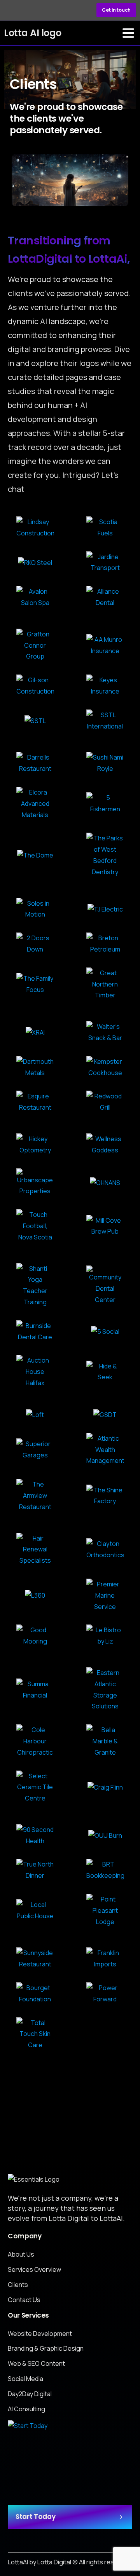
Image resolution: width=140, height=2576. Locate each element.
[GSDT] (105, 1415)
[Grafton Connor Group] (35, 645)
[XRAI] (35, 1032)
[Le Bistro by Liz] (105, 1636)
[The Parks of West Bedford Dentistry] (105, 855)
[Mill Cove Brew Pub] (105, 1226)
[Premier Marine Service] (105, 1595)
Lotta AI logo (33, 33)
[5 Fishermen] (105, 803)
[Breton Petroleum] (105, 944)
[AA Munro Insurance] (105, 645)
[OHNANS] (105, 1182)
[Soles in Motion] (35, 909)
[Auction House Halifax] (35, 1372)
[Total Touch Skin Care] (35, 2034)
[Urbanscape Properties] (35, 1183)
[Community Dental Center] (105, 1285)
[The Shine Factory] (105, 1496)
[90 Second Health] (35, 1835)
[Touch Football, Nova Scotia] (35, 1226)
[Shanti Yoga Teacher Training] (35, 1285)
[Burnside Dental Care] (35, 1332)
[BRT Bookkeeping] (105, 1870)
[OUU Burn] (105, 1835)
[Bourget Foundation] (35, 1994)
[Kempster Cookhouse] (105, 1067)
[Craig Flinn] (105, 1787)
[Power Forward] (105, 1994)
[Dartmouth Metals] (35, 1067)
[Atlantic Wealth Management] (105, 1450)
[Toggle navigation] (128, 33)
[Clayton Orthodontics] (105, 1549)
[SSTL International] (105, 721)
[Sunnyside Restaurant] (35, 1959)
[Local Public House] (35, 1910)
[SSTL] (35, 721)
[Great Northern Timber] (105, 984)
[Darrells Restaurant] (35, 763)
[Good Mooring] (35, 1636)
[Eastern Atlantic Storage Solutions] (105, 1690)
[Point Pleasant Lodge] (105, 1910)
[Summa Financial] (35, 1690)
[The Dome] (35, 855)
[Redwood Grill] (105, 1102)
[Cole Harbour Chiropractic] (35, 1741)
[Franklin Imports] (105, 1959)
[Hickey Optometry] (35, 1145)
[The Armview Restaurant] (35, 1495)
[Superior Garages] (35, 1450)
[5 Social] (105, 1331)
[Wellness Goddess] (105, 1145)
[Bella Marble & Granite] (105, 1741)
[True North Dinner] (35, 1870)
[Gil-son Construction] (35, 686)
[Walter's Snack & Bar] (105, 1032)
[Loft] (35, 1415)
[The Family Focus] (35, 984)
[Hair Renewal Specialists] (35, 1549)
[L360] (35, 1595)
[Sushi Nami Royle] (105, 763)
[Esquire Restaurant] (35, 1102)
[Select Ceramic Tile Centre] (35, 1787)
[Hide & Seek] (105, 1372)
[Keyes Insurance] (105, 686)
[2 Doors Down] (35, 944)
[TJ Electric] (105, 909)
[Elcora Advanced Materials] (35, 803)
